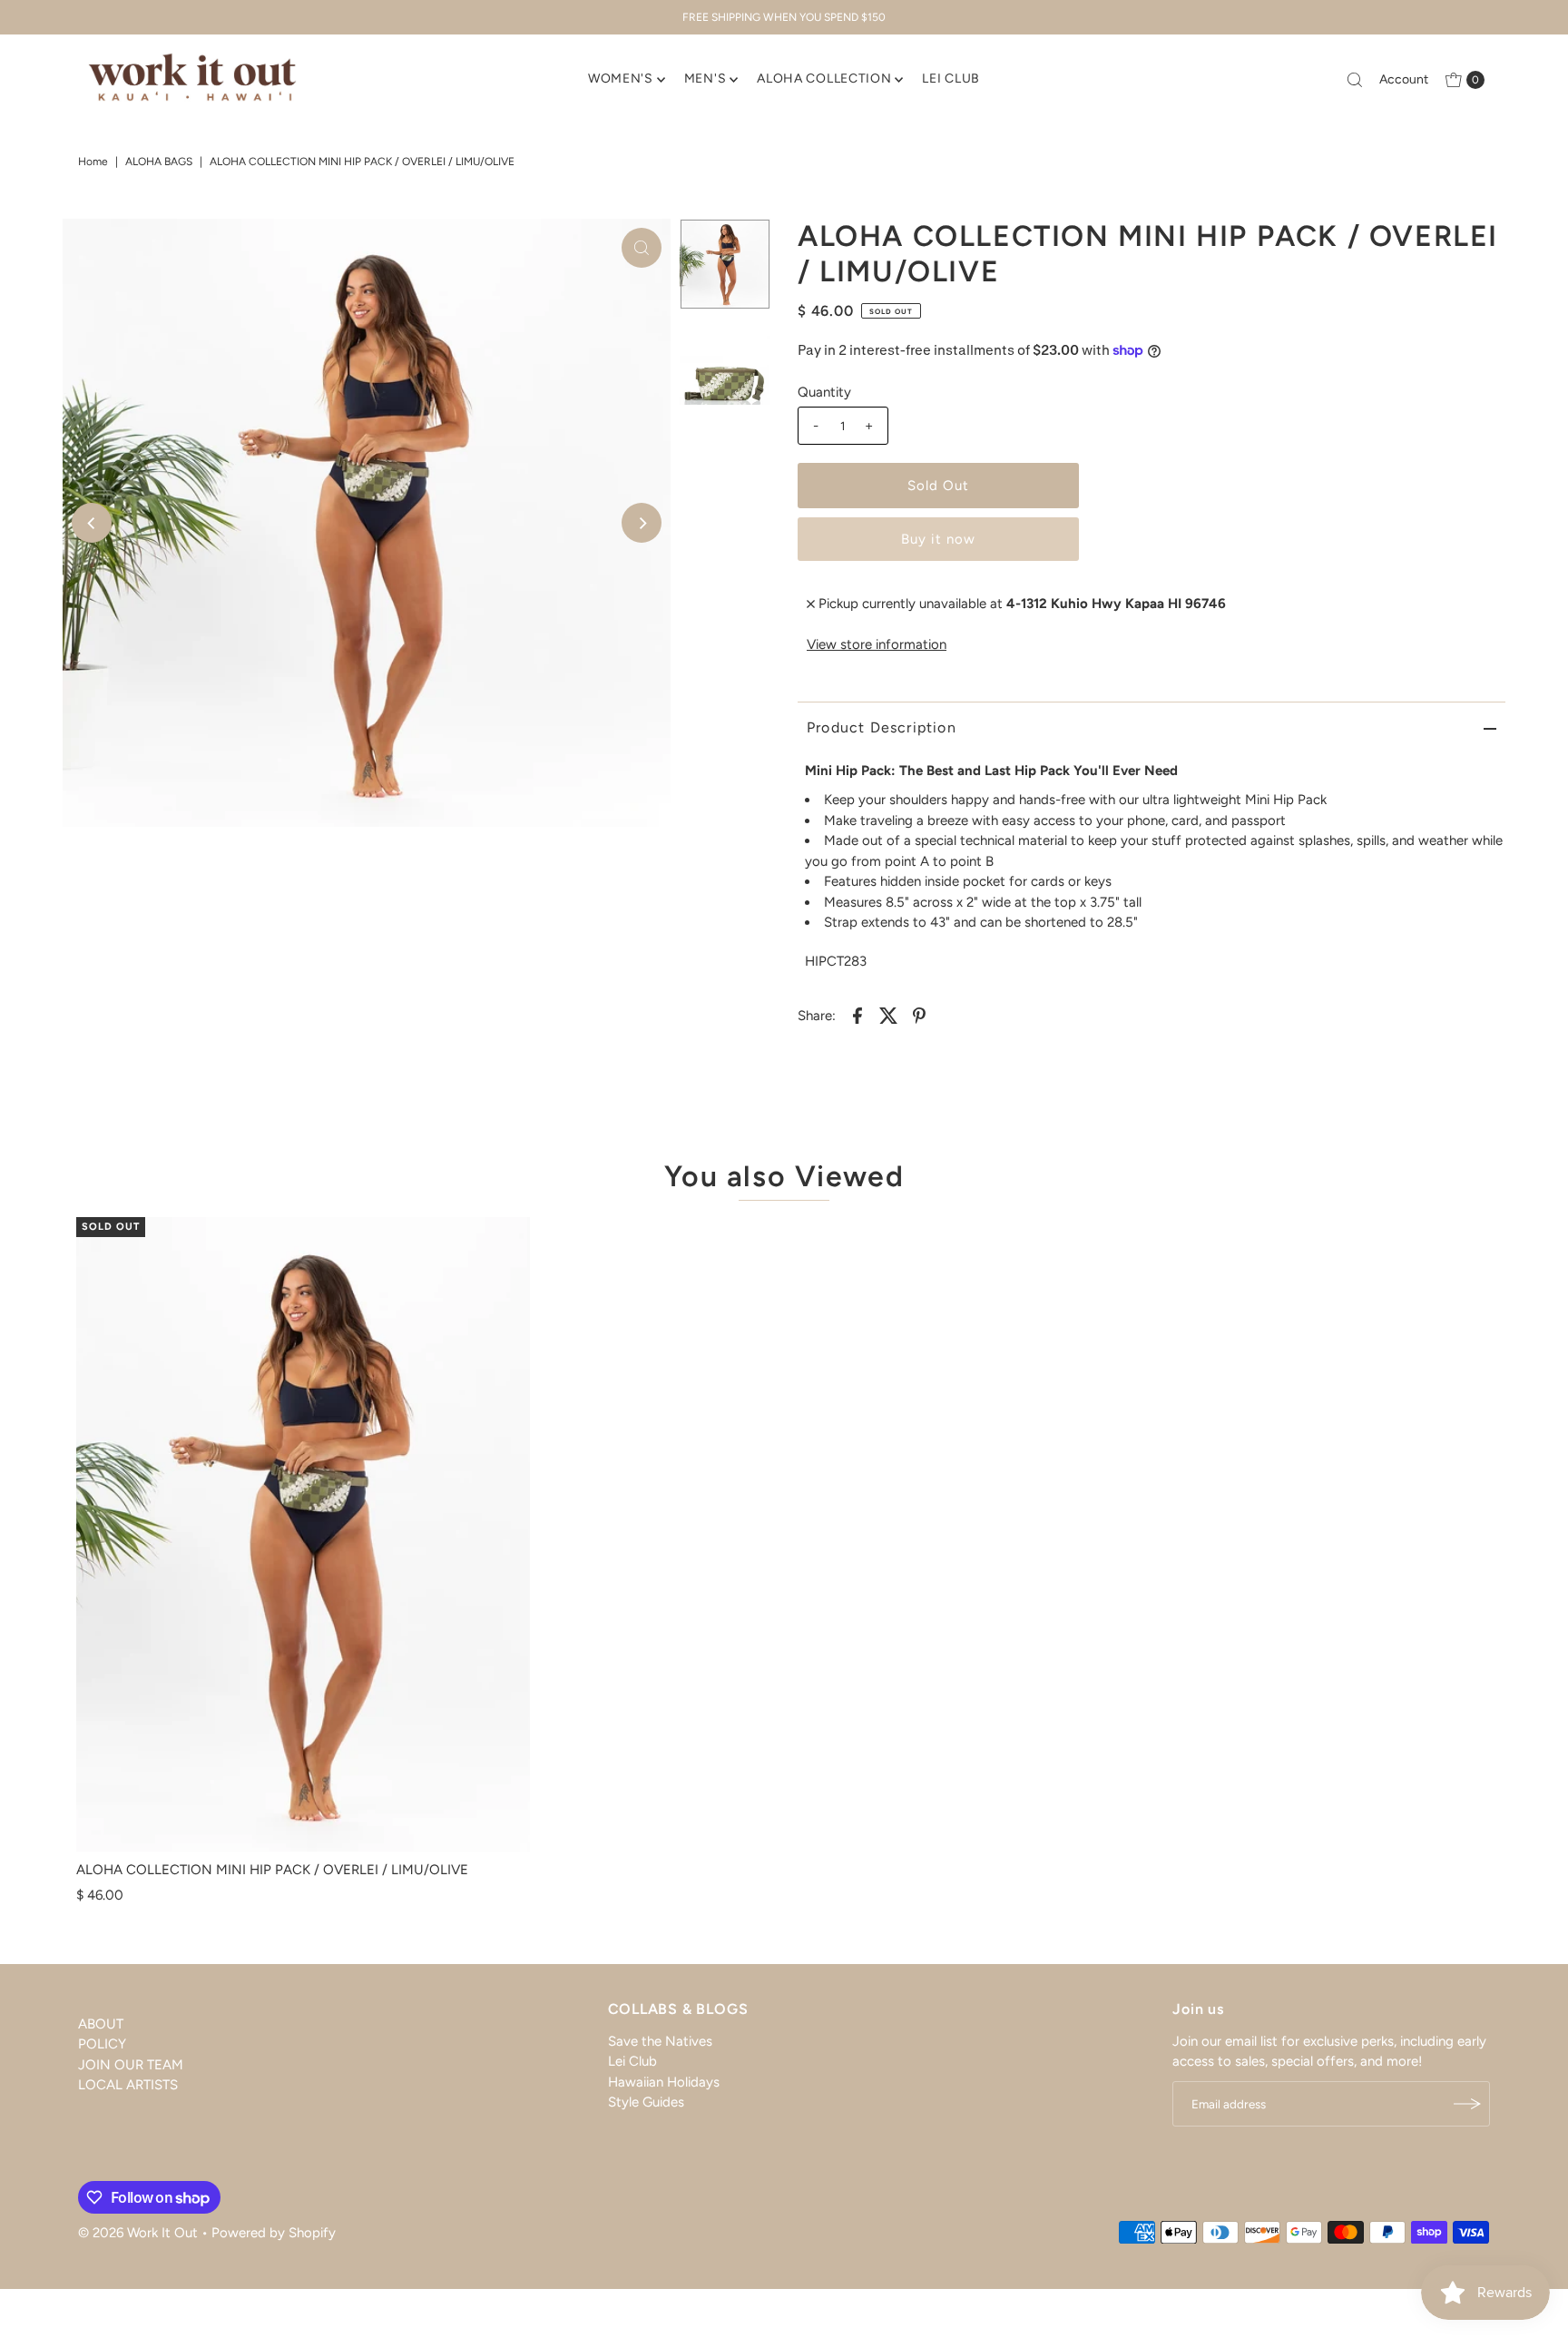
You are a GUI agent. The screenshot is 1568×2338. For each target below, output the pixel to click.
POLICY (102, 2045)
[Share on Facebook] (857, 1014)
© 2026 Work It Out (138, 2233)
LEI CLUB (951, 79)
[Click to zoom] (642, 248)
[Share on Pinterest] (919, 1014)
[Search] (1355, 80)
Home (93, 162)
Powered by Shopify (274, 2233)
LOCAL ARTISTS (128, 2086)
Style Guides (646, 2103)
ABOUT (101, 2024)
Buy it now (938, 539)
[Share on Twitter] (888, 1014)
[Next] (642, 523)
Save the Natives (660, 2041)
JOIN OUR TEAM (131, 2065)
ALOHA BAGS (159, 162)
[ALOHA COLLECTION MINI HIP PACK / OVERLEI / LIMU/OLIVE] (303, 1535)
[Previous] (92, 523)
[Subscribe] (1467, 2104)
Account (1404, 79)
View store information (877, 644)
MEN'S (706, 79)
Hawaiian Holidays (664, 2082)
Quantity (824, 392)
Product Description (882, 727)
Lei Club (632, 2062)
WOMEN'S (621, 79)
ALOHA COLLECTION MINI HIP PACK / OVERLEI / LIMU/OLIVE (272, 1870)
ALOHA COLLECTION (824, 79)
